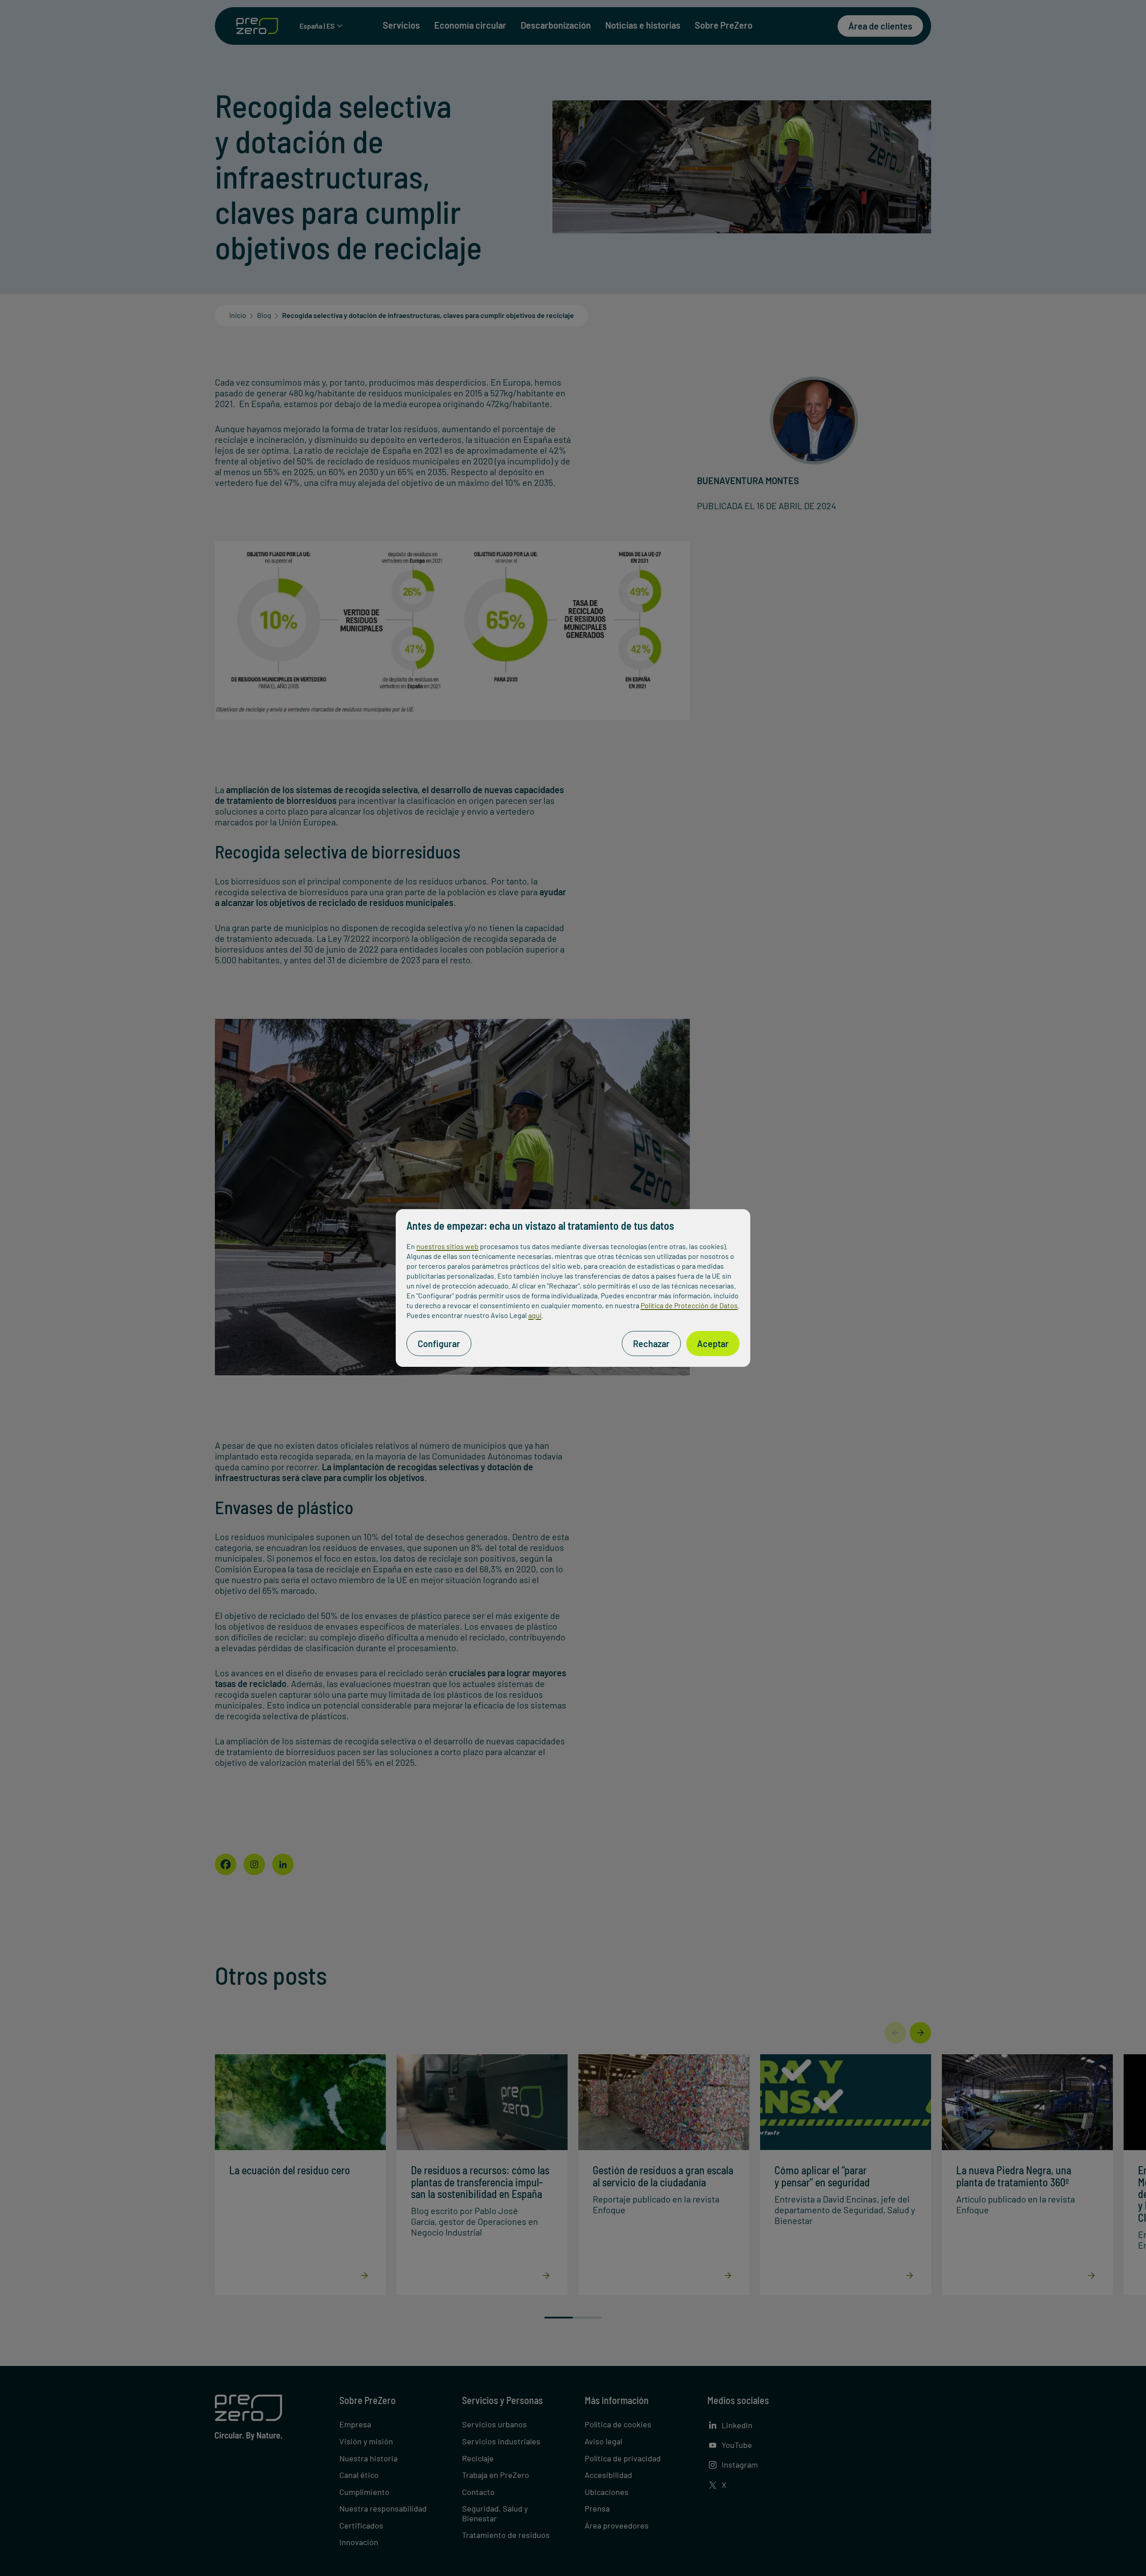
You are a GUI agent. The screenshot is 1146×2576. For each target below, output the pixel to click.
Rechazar (651, 1344)
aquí (535, 1315)
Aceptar (713, 1344)
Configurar (439, 1344)
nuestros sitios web (447, 1246)
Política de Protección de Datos (689, 1305)
